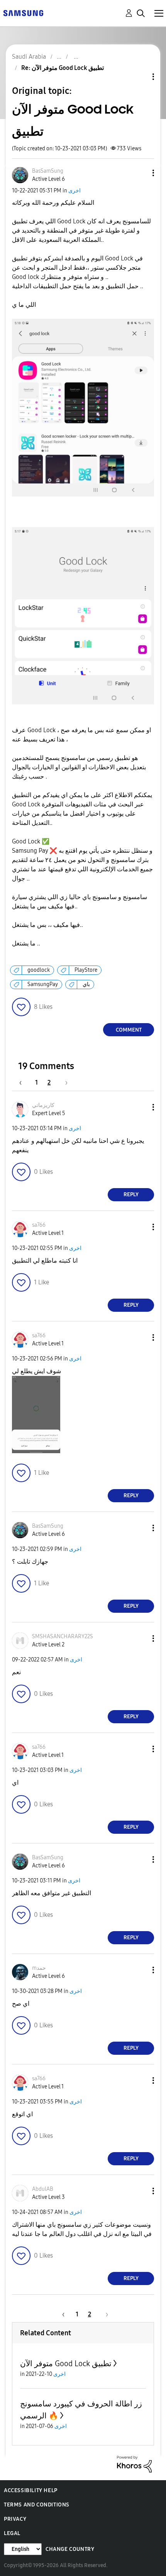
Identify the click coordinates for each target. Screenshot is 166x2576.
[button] (141, 173)
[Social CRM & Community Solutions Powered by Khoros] (134, 2464)
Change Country (70, 2549)
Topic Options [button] (140, 77)
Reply (131, 1194)
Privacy (15, 2519)
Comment (129, 1030)
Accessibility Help (31, 2490)
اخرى (75, 191)
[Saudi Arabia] (23, 13)
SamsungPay (43, 984)
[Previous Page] (24, 1082)
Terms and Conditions (37, 2505)
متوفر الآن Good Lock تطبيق (66, 2363)
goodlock (39, 970)
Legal (12, 2533)
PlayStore (86, 970)
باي (86, 984)
